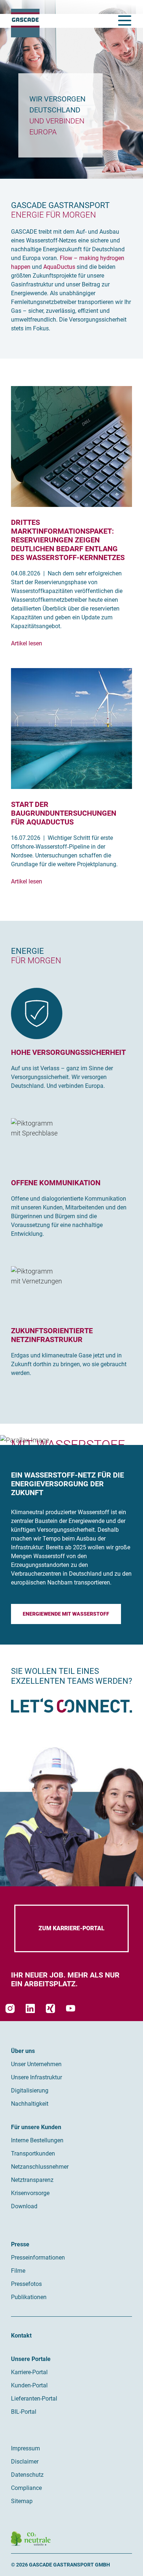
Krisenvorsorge (30, 2193)
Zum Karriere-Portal (71, 1928)
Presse (20, 2244)
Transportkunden (33, 2154)
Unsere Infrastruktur (36, 2077)
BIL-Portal (24, 2412)
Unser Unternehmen (36, 2064)
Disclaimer (25, 2462)
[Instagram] (10, 2008)
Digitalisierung (30, 2091)
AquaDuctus (59, 267)
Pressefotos (26, 2284)
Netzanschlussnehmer (40, 2167)
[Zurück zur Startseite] (25, 23)
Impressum (25, 2448)
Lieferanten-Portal (34, 2399)
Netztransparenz (32, 2180)
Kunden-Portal (29, 2385)
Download (24, 2206)
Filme (18, 2271)
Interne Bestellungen (37, 2140)
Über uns (23, 2051)
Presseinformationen (38, 2258)
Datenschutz (27, 2475)
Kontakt (21, 2336)
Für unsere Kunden (36, 2127)
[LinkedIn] (30, 2008)
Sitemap (22, 2501)
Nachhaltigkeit (30, 2104)
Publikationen (29, 2297)
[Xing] (50, 2008)
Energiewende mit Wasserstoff (66, 1614)
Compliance (26, 2488)
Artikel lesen (27, 643)
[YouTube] (71, 2008)
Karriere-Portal (29, 2372)
